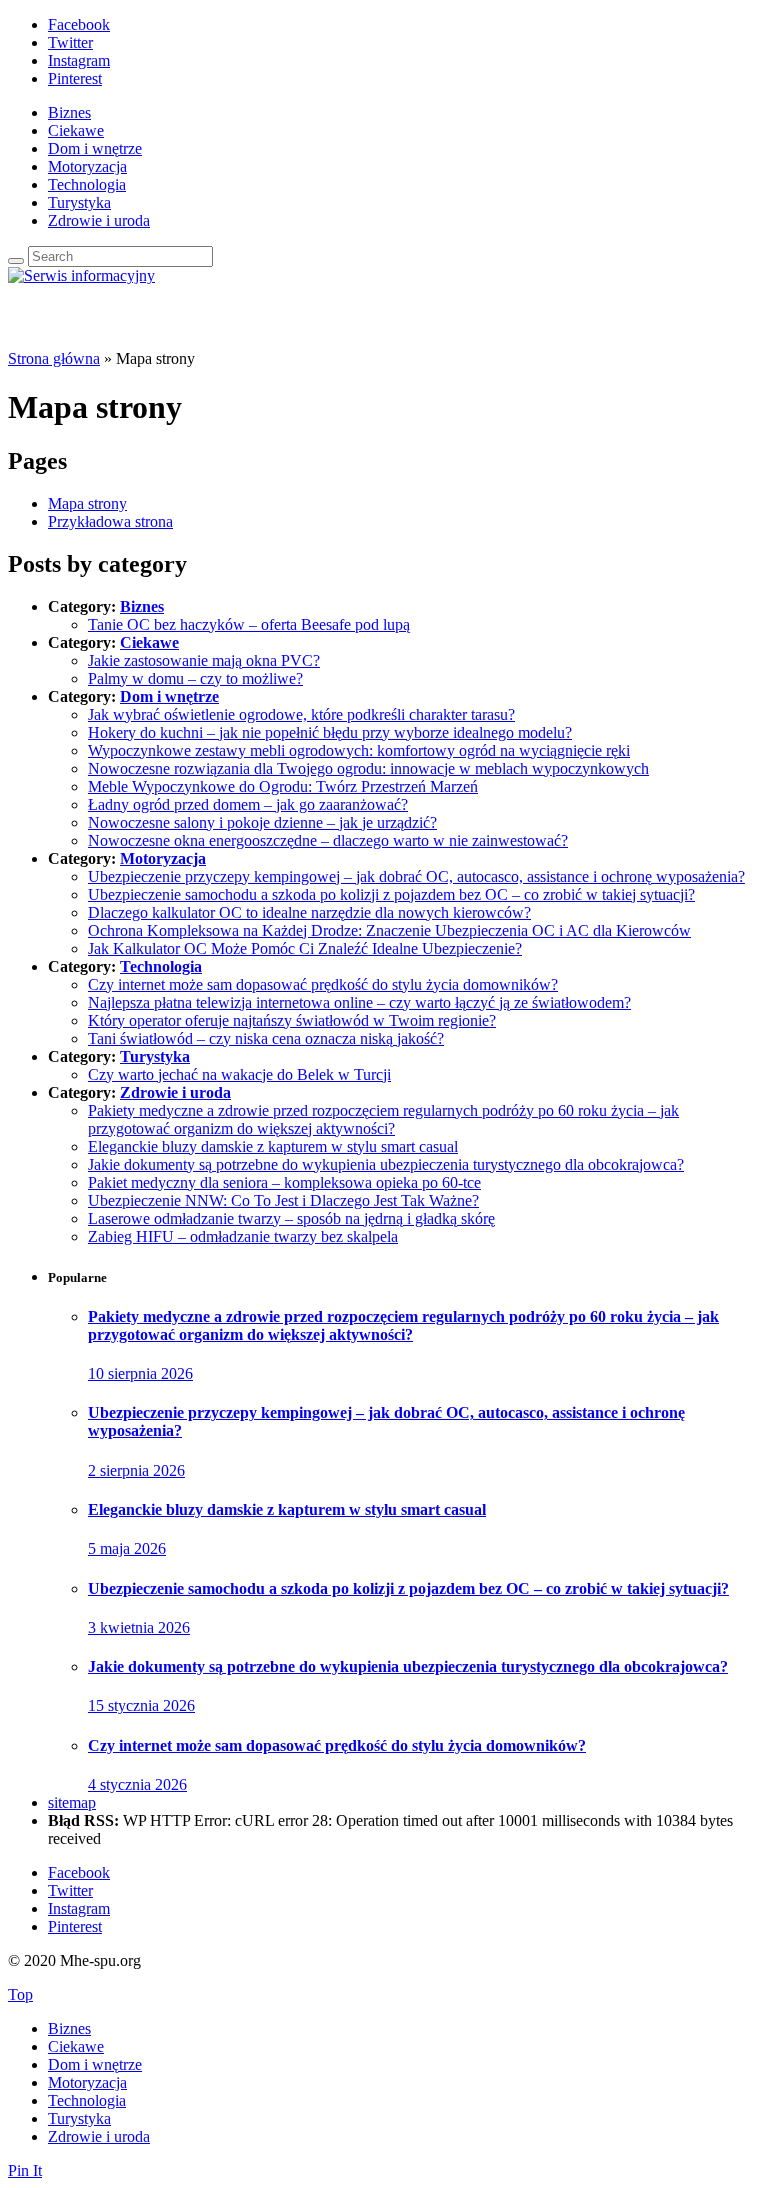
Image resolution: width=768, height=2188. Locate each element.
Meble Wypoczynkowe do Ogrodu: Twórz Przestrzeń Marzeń (283, 786)
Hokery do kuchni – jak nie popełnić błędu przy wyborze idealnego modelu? (330, 732)
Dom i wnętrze (95, 148)
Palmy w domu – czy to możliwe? (195, 678)
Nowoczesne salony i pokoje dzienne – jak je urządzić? (262, 822)
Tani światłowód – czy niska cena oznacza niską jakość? (266, 1038)
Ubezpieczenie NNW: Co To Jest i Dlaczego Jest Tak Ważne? (283, 1200)
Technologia (87, 184)
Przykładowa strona (110, 521)
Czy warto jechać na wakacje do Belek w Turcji (239, 1074)
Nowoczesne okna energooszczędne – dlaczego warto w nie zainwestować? (328, 840)
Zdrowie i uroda (99, 220)
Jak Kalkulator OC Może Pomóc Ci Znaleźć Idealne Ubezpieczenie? (305, 948)
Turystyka (79, 202)
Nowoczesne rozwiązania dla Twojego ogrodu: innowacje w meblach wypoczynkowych (368, 768)
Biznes (69, 112)
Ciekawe (76, 130)
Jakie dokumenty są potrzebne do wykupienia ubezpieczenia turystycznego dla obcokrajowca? (386, 1164)
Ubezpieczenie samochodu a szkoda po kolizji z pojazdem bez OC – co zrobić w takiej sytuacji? (391, 894)
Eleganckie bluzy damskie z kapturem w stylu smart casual (273, 1146)
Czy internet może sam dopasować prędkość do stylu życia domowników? (323, 984)
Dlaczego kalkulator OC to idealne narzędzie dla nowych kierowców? (309, 912)
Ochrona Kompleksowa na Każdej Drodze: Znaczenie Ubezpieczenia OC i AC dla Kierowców (389, 930)
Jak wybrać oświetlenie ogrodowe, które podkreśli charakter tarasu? (301, 714)
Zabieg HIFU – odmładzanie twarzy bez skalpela (243, 1236)
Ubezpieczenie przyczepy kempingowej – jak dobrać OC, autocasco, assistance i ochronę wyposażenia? (416, 876)
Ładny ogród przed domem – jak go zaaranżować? (248, 804)
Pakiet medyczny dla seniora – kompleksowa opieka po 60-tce (284, 1182)
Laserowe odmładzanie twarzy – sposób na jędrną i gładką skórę (291, 1218)
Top (20, 1994)
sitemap (72, 1802)
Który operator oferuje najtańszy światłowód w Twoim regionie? (292, 1020)
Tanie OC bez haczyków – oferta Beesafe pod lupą (249, 624)
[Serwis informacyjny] (81, 275)
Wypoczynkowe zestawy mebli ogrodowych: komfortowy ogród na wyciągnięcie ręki (359, 750)
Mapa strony (87, 503)
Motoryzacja (87, 166)
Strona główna (54, 358)
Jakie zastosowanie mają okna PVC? (204, 660)
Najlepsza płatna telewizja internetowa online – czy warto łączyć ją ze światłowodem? (359, 1002)
